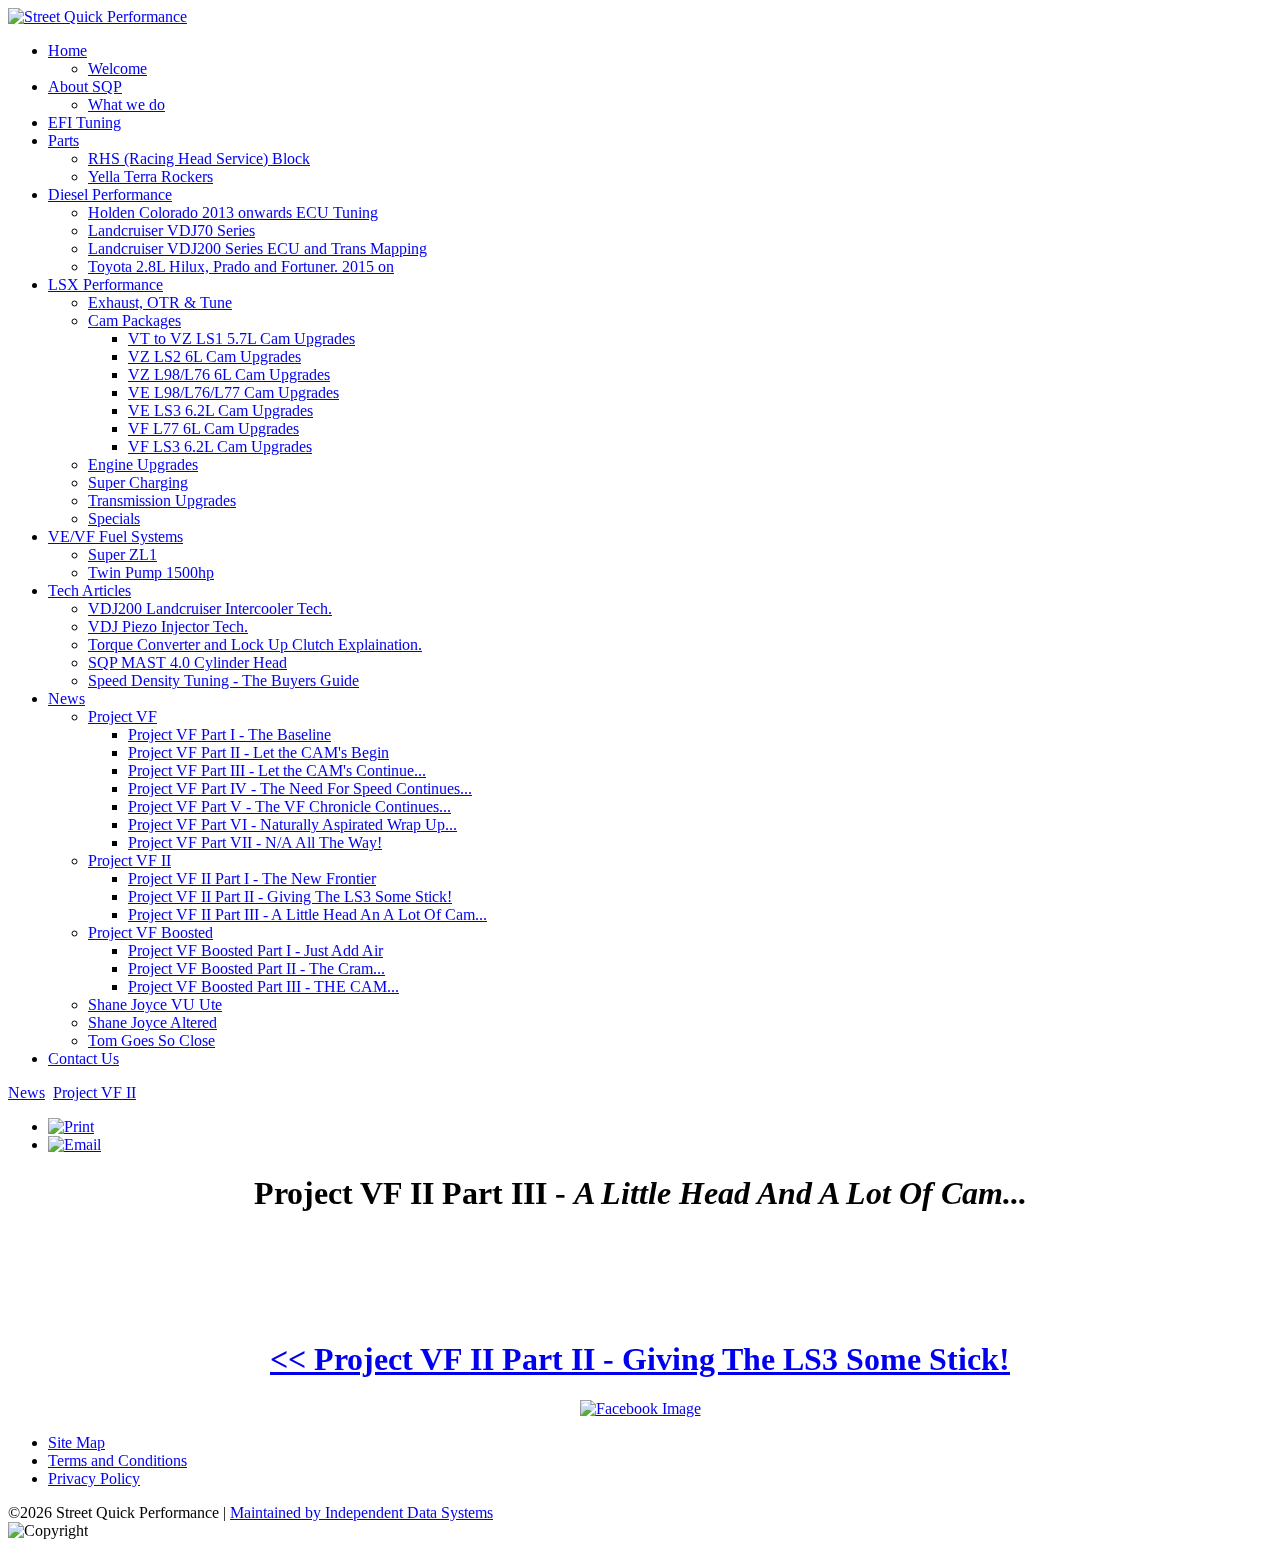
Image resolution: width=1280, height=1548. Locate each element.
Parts (63, 140)
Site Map (76, 1442)
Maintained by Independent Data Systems (361, 1512)
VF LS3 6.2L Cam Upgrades (220, 446)
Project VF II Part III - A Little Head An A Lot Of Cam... (307, 914)
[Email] (74, 1144)
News (66, 698)
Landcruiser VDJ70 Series (171, 230)
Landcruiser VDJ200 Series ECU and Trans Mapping (257, 248)
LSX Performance (105, 284)
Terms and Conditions (117, 1460)
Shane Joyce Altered (152, 1022)
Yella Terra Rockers (150, 176)
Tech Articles (89, 590)
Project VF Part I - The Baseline (229, 734)
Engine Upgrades (143, 464)
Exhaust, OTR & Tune (160, 302)
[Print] (71, 1126)
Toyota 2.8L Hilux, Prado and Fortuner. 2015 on (241, 266)
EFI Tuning (84, 122)
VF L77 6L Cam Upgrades (213, 428)
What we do (126, 104)
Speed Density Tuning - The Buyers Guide (223, 680)
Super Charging (138, 482)
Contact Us (83, 1058)
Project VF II (129, 860)
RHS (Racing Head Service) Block (199, 158)
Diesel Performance (110, 194)
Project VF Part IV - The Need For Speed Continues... (300, 788)
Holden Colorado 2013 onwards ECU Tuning (233, 212)
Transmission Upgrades (162, 500)
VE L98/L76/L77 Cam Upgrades (233, 392)
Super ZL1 (122, 554)
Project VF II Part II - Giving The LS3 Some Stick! (290, 896)
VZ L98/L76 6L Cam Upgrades (229, 374)
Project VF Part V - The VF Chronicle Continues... (289, 806)
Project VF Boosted (150, 932)
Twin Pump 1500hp (151, 572)
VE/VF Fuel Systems (115, 536)
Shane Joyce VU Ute (155, 1004)
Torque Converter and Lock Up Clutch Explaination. (255, 644)
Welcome (117, 68)
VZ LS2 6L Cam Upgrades (214, 356)
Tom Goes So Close (151, 1040)
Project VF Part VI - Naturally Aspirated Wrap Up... (292, 824)
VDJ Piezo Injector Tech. (168, 626)
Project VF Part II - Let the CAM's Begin (258, 752)
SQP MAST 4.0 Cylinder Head (187, 662)
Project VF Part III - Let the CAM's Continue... (277, 770)
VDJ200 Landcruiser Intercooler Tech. (210, 608)
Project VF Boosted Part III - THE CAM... (263, 986)
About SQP (85, 86)
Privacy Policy (94, 1478)
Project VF (122, 716)
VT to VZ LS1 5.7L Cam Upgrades (241, 338)
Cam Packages (134, 320)
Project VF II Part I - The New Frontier (252, 878)
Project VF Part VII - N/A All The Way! (255, 842)
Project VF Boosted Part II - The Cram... (256, 968)
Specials (114, 518)
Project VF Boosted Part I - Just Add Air (255, 950)
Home (67, 50)
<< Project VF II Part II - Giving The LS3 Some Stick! (640, 1359)
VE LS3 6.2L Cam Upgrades (220, 410)
